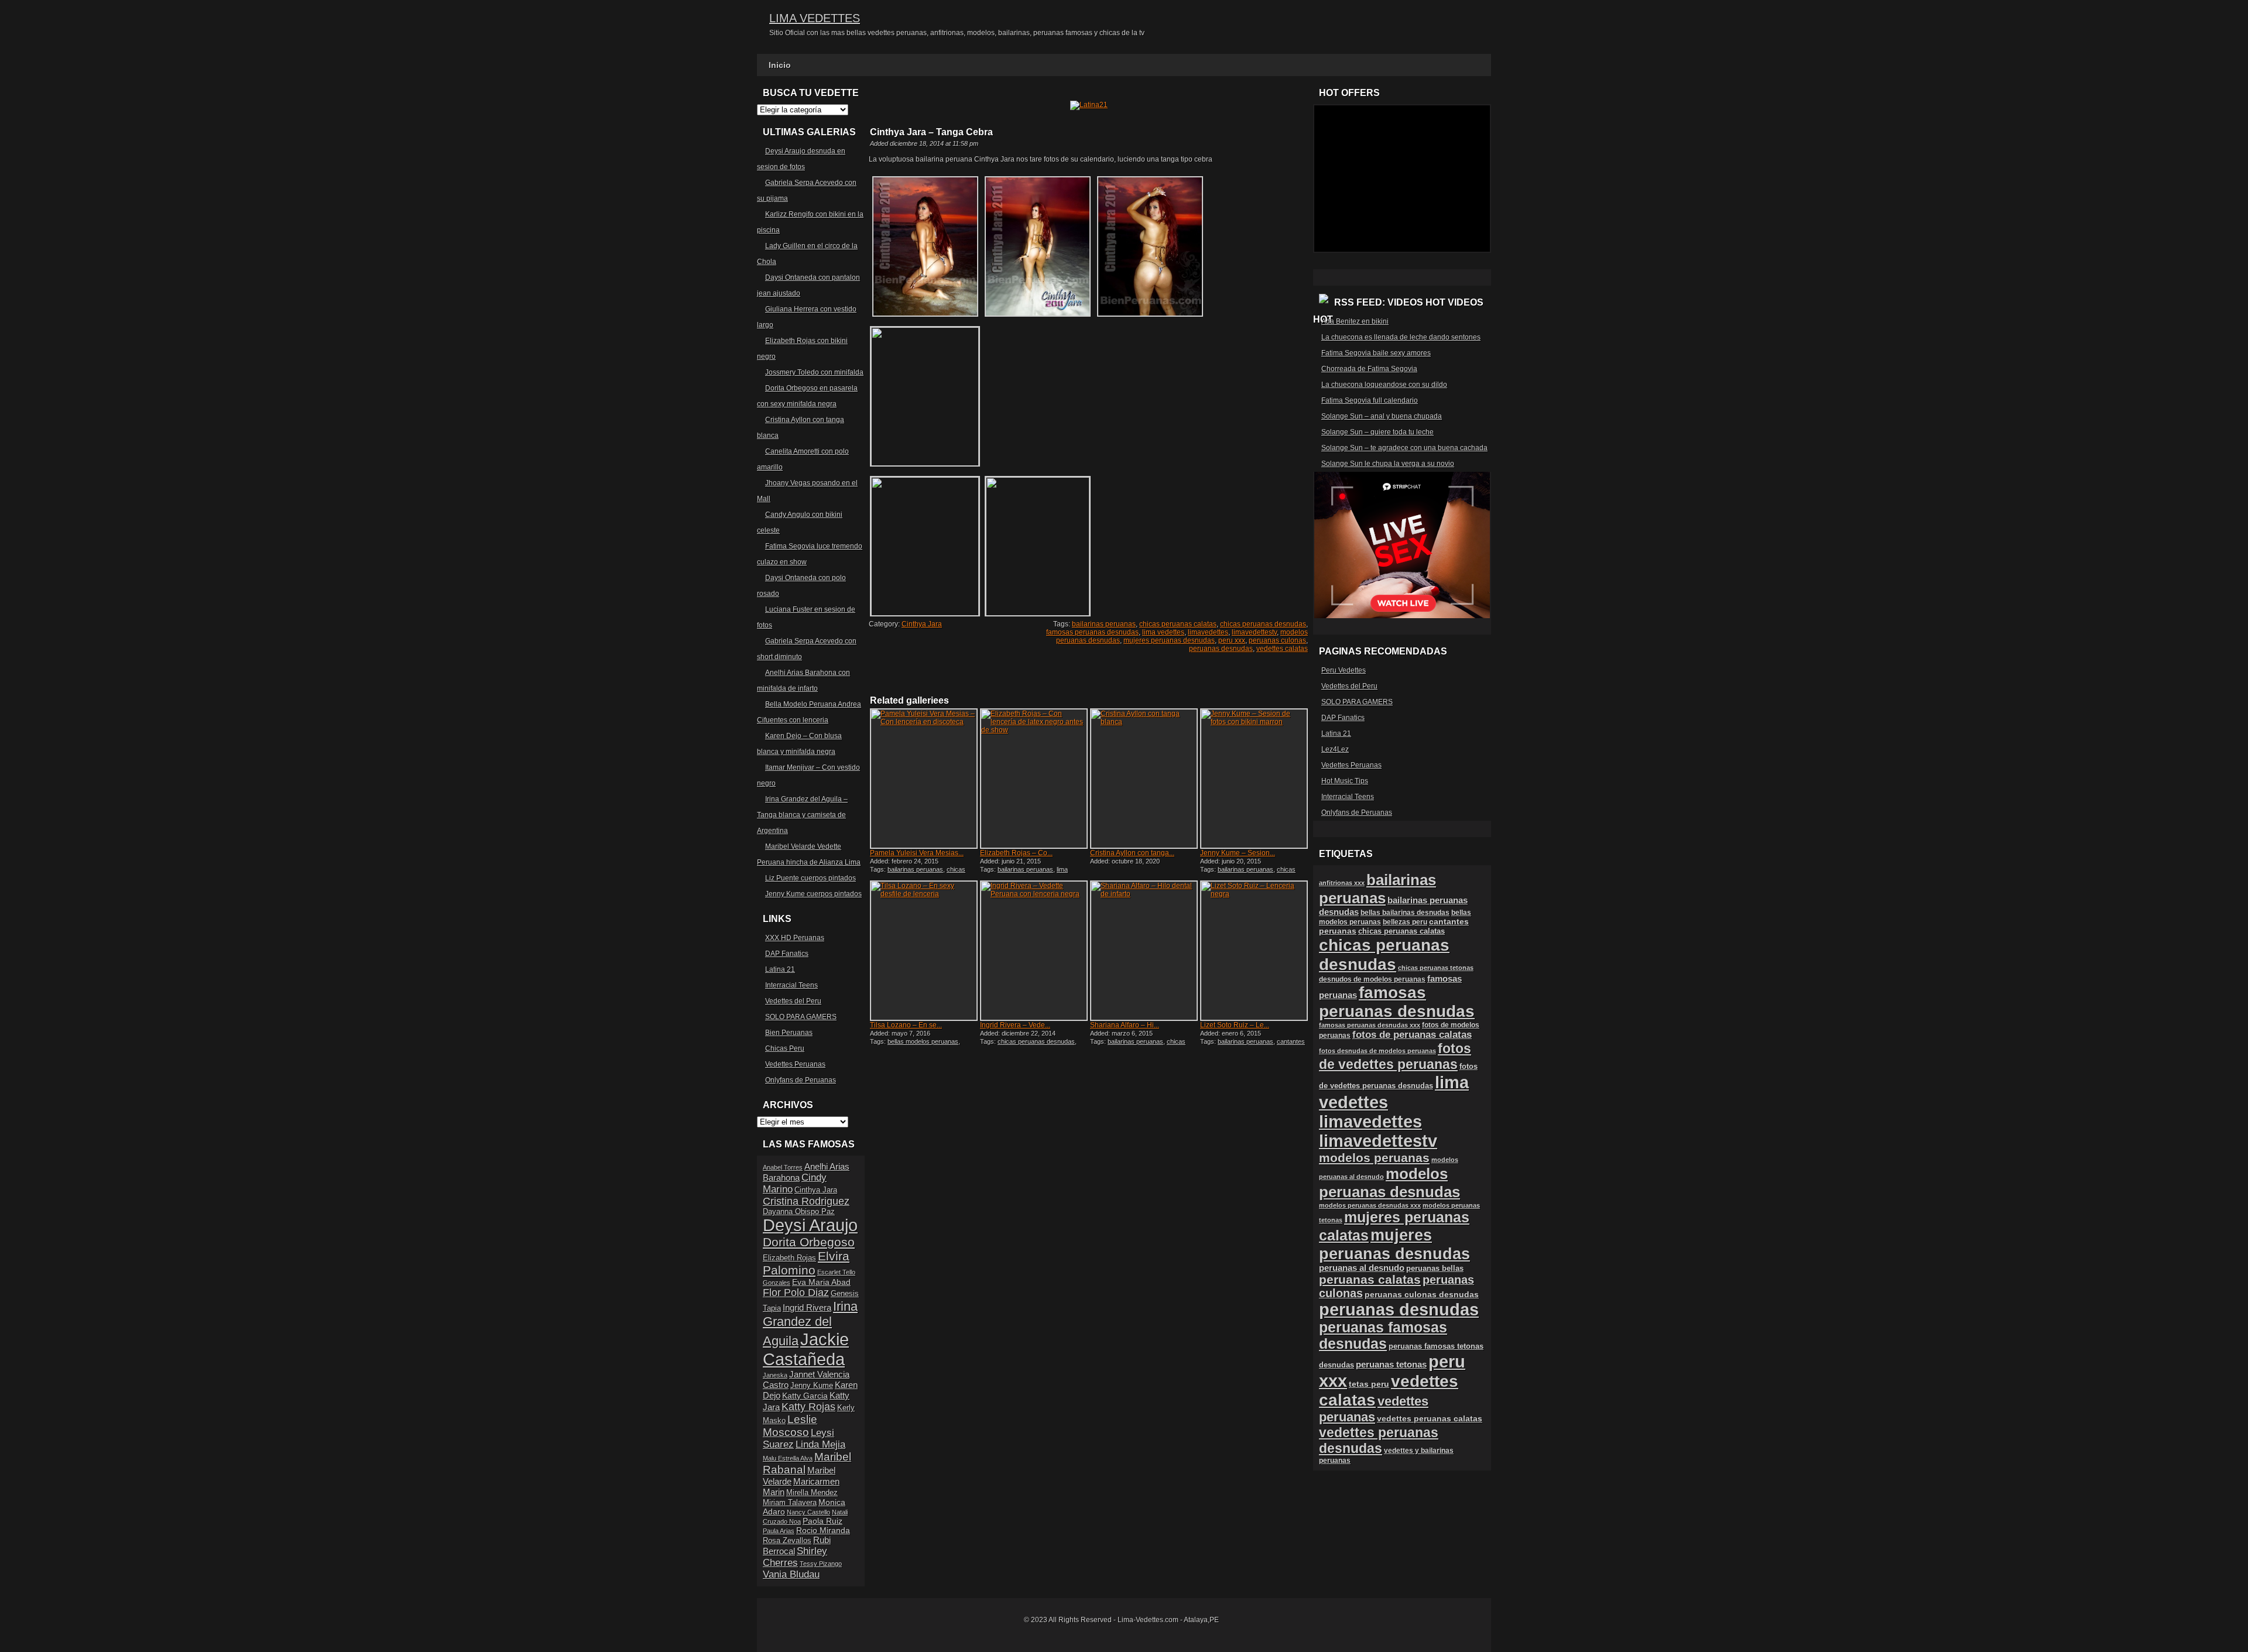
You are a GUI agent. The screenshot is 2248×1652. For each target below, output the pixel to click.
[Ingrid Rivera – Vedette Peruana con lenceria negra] (1034, 951)
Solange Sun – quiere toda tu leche (1377, 432)
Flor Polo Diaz (796, 1293)
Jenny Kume (812, 1386)
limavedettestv (1254, 632)
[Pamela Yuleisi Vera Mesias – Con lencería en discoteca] (924, 779)
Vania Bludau (791, 1574)
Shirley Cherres (795, 1557)
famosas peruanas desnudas (1092, 632)
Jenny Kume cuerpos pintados (813, 894)
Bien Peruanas (789, 1033)
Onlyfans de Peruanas (801, 1080)
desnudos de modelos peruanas (1372, 979)
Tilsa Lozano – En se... (906, 1025)
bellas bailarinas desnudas (1405, 912)
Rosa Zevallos (787, 1541)
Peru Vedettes (1344, 670)
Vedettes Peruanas (795, 1064)
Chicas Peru (785, 1048)
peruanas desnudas (1221, 649)
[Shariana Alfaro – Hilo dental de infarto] (1144, 951)
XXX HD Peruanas (795, 938)
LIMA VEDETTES (815, 18)
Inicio (780, 65)
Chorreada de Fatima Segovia (1369, 369)
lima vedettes (1163, 632)
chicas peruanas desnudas (1263, 624)
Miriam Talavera (790, 1503)
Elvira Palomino (806, 1263)
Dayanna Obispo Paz (799, 1212)
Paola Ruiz (823, 1521)
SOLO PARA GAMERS (801, 1017)
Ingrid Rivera (807, 1307)
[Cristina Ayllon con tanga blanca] (1144, 779)
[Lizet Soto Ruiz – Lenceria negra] (1254, 951)
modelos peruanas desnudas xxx (1370, 1205)
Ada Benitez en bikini (1355, 321)
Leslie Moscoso (790, 1426)
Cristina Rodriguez (806, 1201)
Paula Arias (779, 1531)
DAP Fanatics (787, 954)
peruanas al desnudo (1362, 1268)
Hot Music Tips (1345, 781)
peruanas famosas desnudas (1383, 1336)
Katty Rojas (808, 1407)
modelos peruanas (1374, 1158)
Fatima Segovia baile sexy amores (1376, 353)
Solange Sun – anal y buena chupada (1382, 416)
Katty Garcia (805, 1396)
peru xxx (1232, 640)
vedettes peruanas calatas (1430, 1419)
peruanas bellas (1435, 1268)
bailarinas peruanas (1104, 624)
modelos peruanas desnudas (1389, 1183)
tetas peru (1369, 1384)
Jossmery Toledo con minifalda (814, 372)
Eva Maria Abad (821, 1282)
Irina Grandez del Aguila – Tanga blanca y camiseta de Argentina (802, 815)
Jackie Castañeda (806, 1349)
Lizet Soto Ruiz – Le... (1235, 1025)
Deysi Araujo (810, 1225)
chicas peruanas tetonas (1436, 968)
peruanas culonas (1277, 640)
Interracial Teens (791, 985)
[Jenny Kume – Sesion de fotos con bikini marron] (1254, 779)
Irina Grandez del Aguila (810, 1324)
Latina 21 (780, 969)
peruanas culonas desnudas (1422, 1294)
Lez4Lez (1335, 749)
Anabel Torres (783, 1167)
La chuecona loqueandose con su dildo (1384, 385)
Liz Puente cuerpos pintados (811, 878)
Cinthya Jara (922, 624)
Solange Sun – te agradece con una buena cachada (1404, 448)
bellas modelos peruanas (923, 1041)
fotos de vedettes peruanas (1395, 1056)
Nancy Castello (808, 1512)
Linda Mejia (820, 1444)
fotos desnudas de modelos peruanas (1377, 1051)
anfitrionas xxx (1342, 883)
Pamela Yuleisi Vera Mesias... (917, 853)
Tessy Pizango (821, 1564)
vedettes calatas (1282, 649)
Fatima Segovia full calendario (1370, 400)
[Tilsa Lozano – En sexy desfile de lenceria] (924, 951)
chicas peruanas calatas (1178, 624)
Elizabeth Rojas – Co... (1016, 853)
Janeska (775, 1375)
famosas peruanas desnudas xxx (1370, 1025)
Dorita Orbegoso (809, 1242)
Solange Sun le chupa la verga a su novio (1388, 464)
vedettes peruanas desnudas (1379, 1440)
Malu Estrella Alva (788, 1458)
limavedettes (1208, 632)
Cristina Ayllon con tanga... (1132, 853)
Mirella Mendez (812, 1493)
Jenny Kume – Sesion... (1238, 853)
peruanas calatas (1370, 1279)
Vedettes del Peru (793, 1001)
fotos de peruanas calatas (1412, 1035)
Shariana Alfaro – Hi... (1125, 1025)
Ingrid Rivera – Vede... (1015, 1025)
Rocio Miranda (823, 1530)
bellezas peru (1405, 922)
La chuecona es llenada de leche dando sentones (1401, 337)
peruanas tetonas (1391, 1365)
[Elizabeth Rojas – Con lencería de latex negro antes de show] (1034, 779)
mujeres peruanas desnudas (1169, 640)
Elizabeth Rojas (789, 1258)
